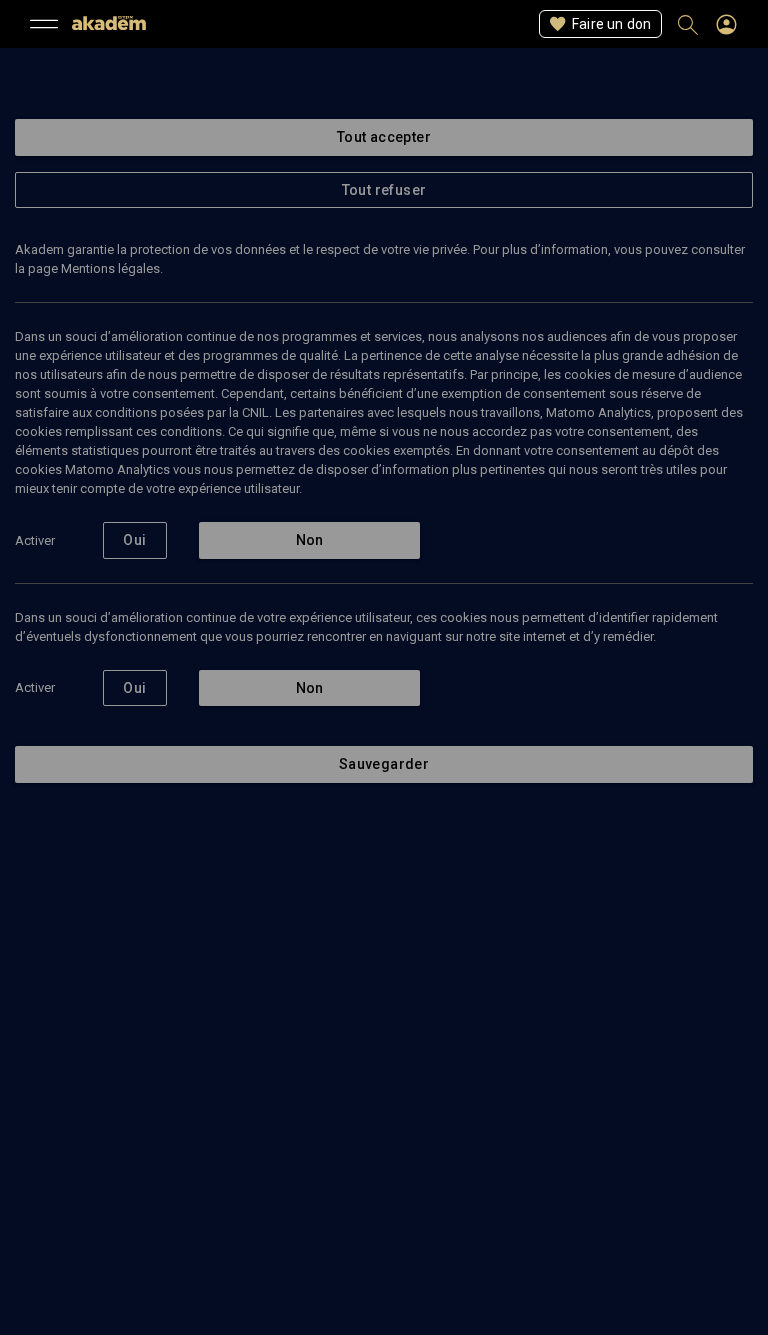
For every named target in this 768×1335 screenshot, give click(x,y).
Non (310, 540)
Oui (134, 540)
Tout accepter (384, 137)
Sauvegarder (384, 764)
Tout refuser (384, 190)
